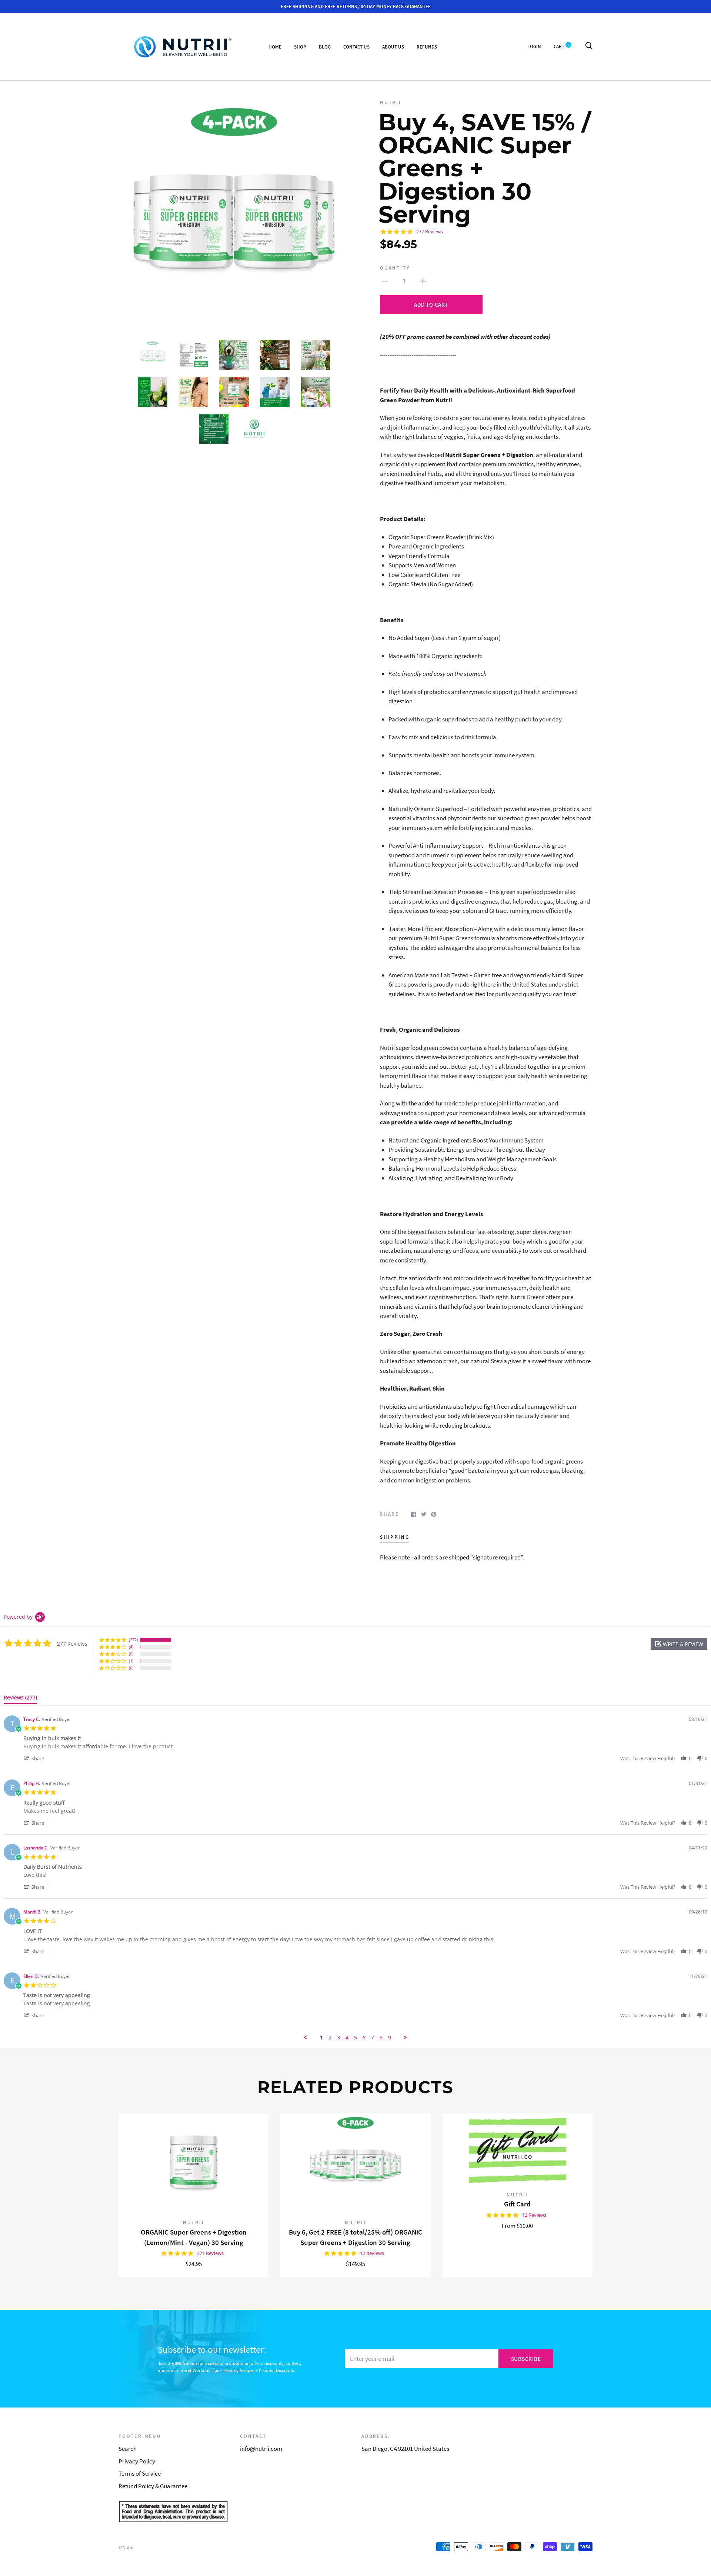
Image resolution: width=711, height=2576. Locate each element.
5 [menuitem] (355, 2038)
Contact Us (356, 46)
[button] (679, 1644)
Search (128, 2449)
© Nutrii (126, 2547)
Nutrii (391, 102)
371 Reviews (210, 2253)
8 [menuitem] (381, 2038)
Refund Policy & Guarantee (153, 2486)
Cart (562, 46)
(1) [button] (131, 1661)
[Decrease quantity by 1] (385, 281)
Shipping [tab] (395, 1537)
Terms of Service (140, 2473)
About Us (393, 46)
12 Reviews (372, 2253)
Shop (300, 46)
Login (534, 46)
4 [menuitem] (347, 2038)
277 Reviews (430, 232)
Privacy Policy (137, 2461)
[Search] (589, 46)
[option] (234, 214)
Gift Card (517, 2204)
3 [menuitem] (338, 2038)
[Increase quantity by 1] (423, 281)
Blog (325, 46)
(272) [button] (133, 1640)
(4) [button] (131, 1647)
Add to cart (431, 305)
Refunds (427, 46)
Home (275, 46)
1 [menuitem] (321, 2038)
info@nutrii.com (261, 2449)
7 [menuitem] (373, 2038)
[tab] (20, 1699)
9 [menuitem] (390, 2038)
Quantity (395, 268)
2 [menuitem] (330, 2038)
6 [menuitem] (364, 2038)
